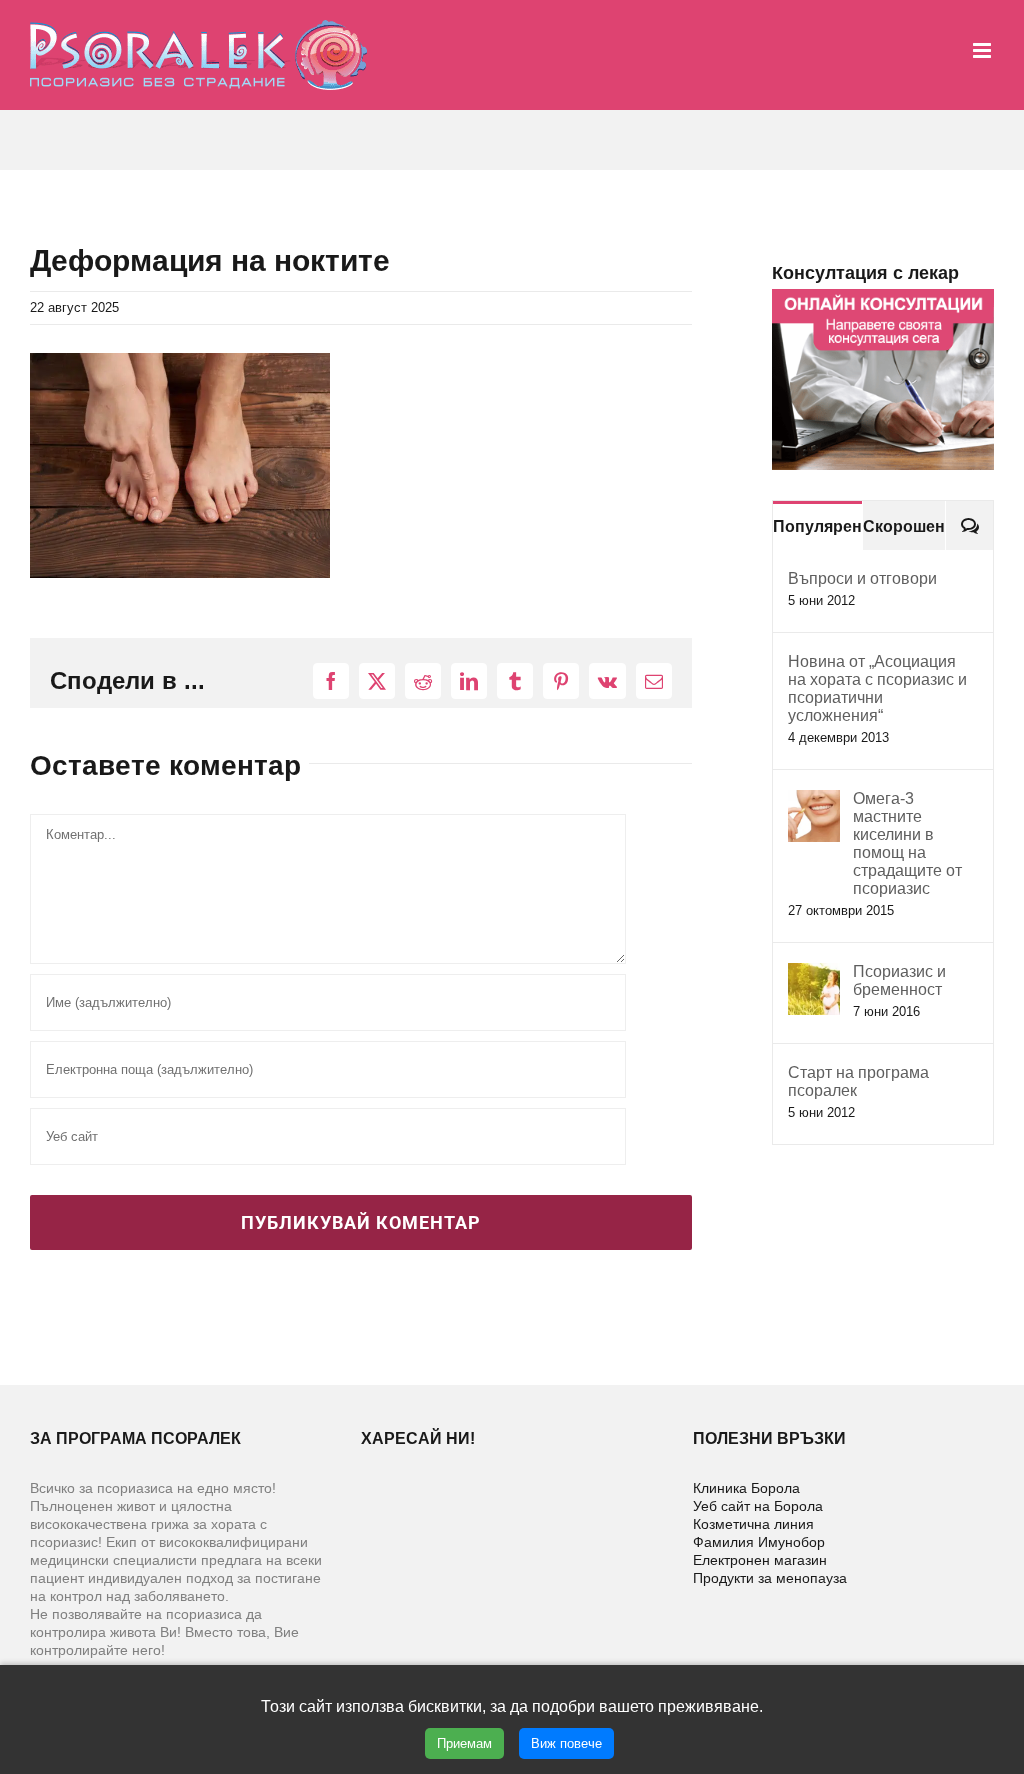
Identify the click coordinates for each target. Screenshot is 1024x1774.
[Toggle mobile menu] (983, 50)
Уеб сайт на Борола (758, 1506)
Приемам (464, 1743)
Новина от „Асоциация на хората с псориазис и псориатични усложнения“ (877, 688)
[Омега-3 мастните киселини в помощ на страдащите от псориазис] (814, 800)
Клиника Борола (746, 1488)
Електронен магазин (760, 1560)
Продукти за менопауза (770, 1578)
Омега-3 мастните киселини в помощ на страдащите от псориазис (907, 843)
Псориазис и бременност (899, 980)
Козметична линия (753, 1524)
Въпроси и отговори (862, 578)
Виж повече (566, 1743)
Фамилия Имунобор (759, 1542)
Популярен (817, 526)
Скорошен (904, 526)
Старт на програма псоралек (858, 1081)
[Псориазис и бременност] (814, 973)
